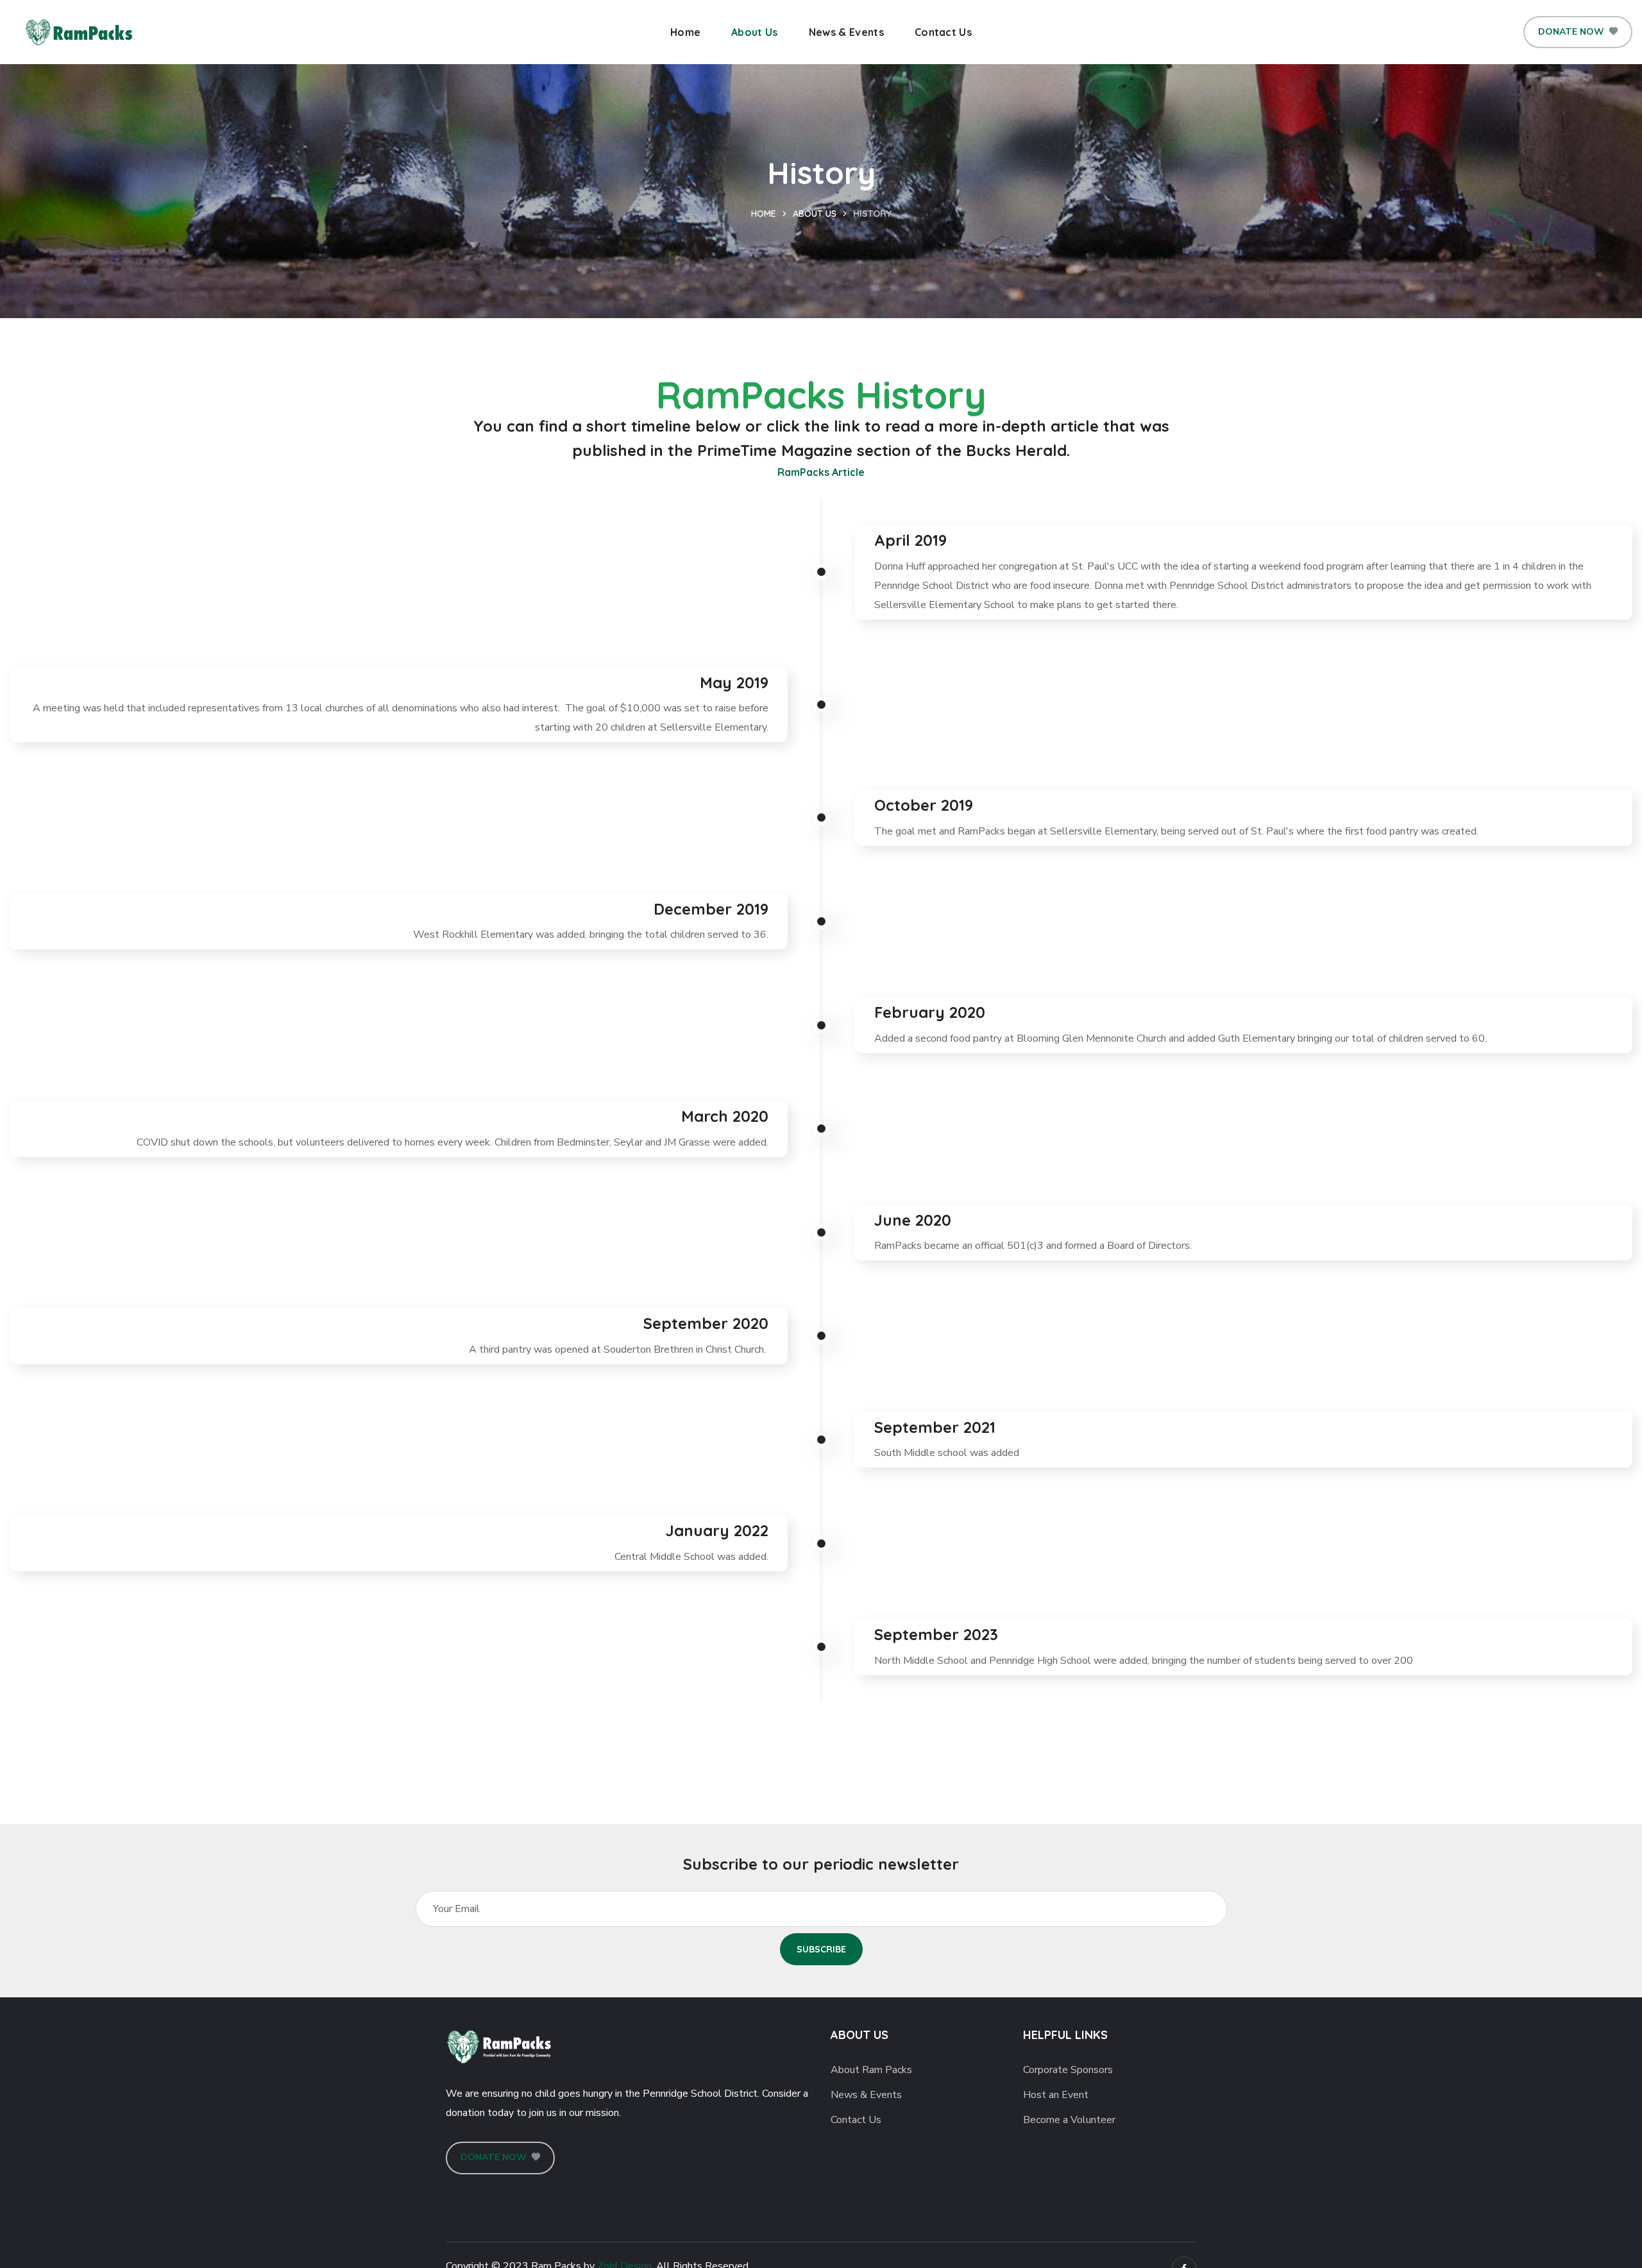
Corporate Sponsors (1068, 2070)
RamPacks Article (821, 472)
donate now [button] (1571, 32)
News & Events (866, 2095)
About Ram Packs (871, 2070)
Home (764, 214)
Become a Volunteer (1069, 2120)
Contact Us (856, 2120)
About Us (815, 214)
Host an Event (1056, 2095)
